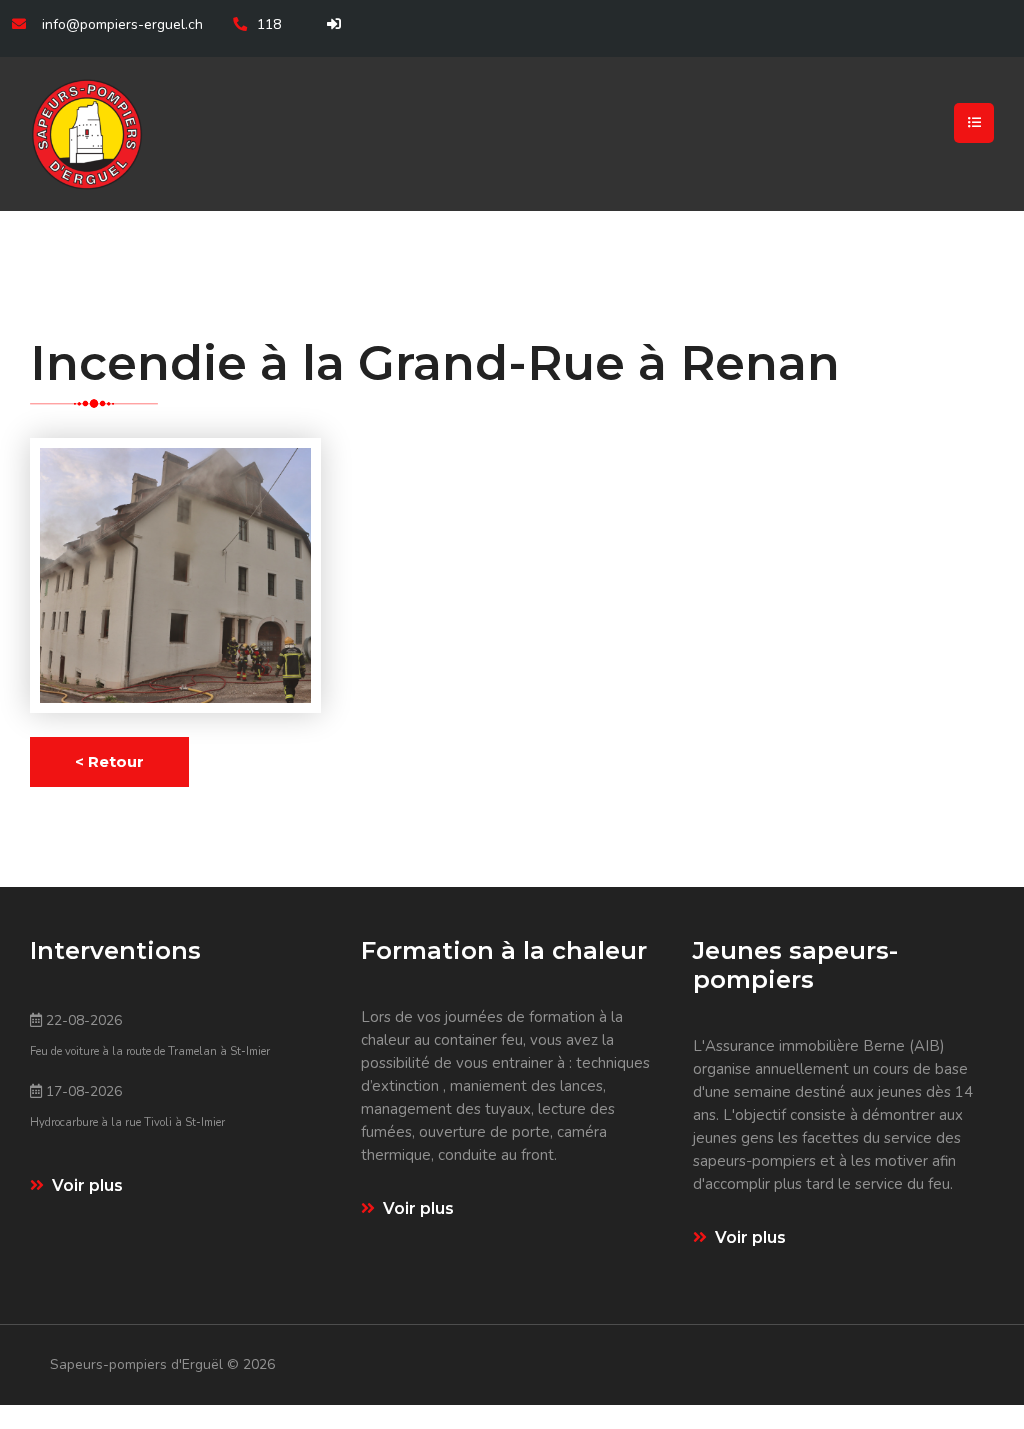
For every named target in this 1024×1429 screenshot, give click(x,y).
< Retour (109, 761)
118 (269, 24)
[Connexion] (331, 24)
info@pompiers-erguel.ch (122, 24)
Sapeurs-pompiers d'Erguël (138, 1364)
